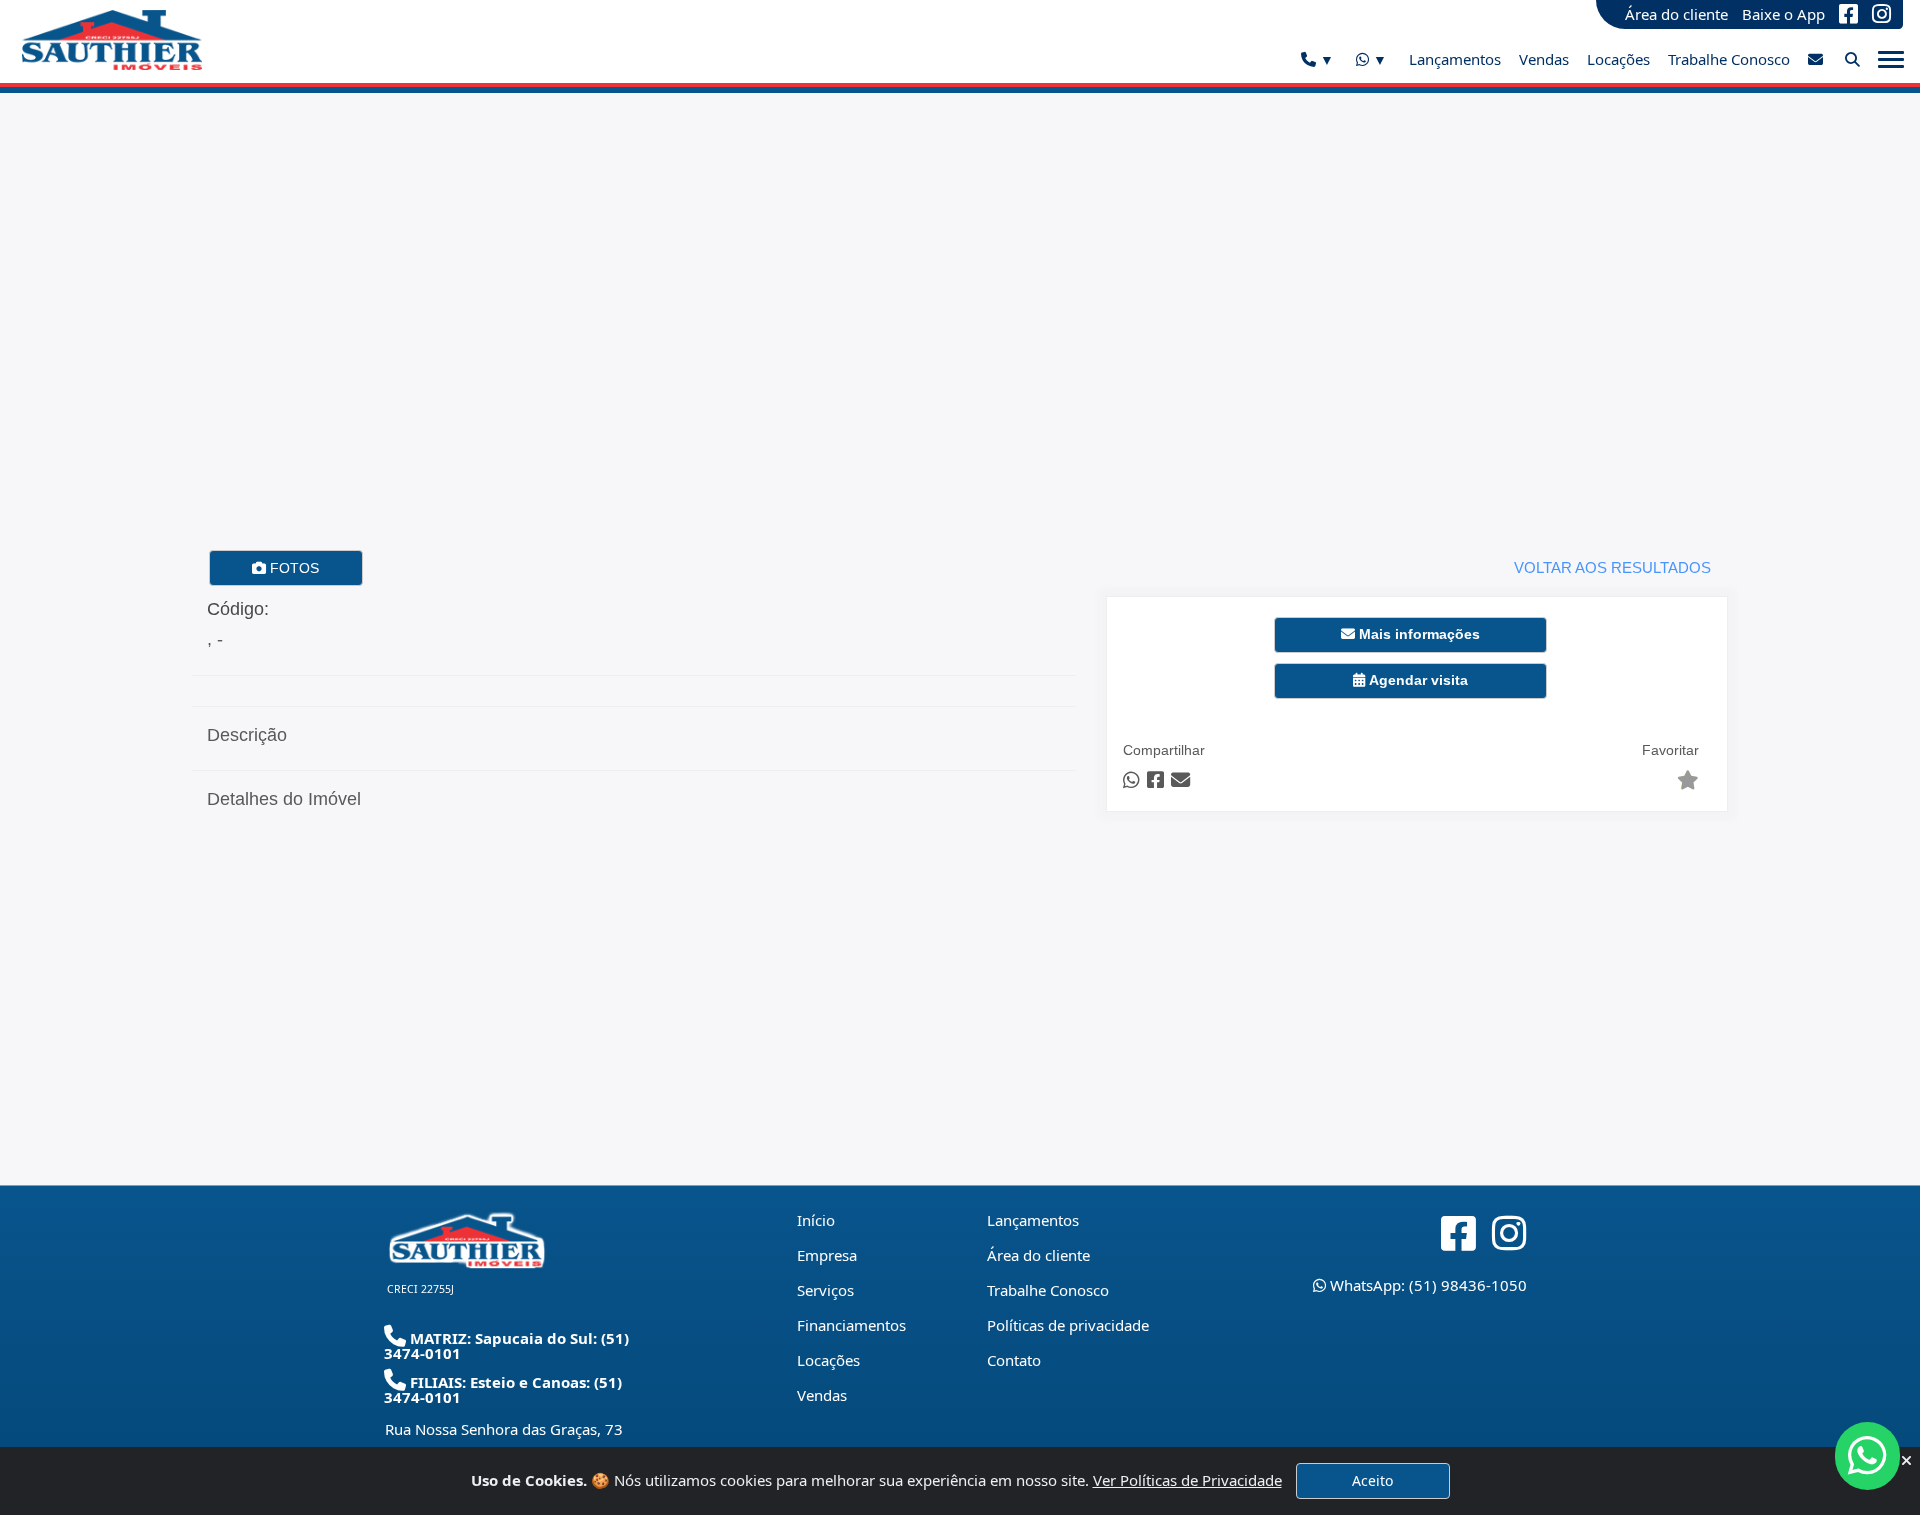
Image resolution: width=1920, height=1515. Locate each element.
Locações (1618, 59)
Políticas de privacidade (1068, 1325)
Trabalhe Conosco (1729, 59)
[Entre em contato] (1815, 59)
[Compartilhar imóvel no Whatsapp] (1131, 780)
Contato (1014, 1360)
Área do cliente (1676, 14)
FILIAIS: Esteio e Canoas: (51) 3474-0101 (503, 1389)
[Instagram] (1881, 14)
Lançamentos (1455, 59)
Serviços (825, 1290)
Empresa (827, 1255)
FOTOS (292, 568)
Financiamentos (851, 1325)
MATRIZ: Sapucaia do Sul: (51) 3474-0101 (506, 1345)
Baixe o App (1783, 14)
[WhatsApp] (1371, 60)
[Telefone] (1317, 60)
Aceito (1372, 1480)
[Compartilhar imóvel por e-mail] (1180, 780)
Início (816, 1220)
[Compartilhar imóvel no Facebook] (1155, 780)
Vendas (1544, 59)
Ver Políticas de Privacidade (1187, 1480)
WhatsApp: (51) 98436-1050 (1426, 1285)
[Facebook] (1848, 14)
